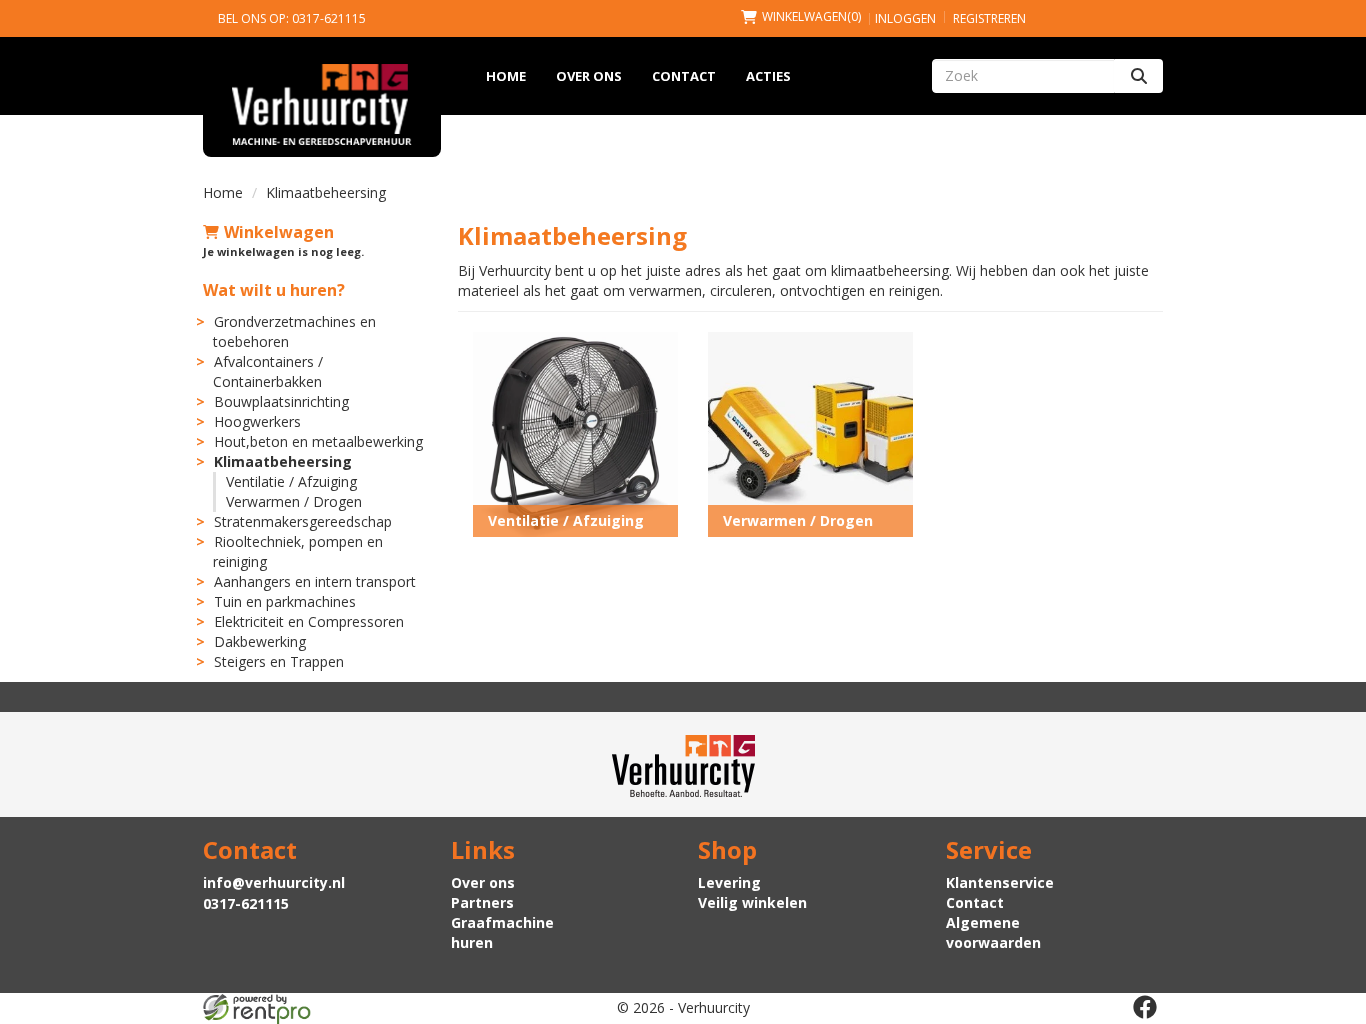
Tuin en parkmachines (285, 601)
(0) (811, 16)
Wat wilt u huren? (274, 290)
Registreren (989, 18)
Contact (684, 76)
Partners (482, 902)
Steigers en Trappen (279, 661)
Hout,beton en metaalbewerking (318, 441)
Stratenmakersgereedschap (303, 521)
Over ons (589, 76)
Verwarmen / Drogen (294, 501)
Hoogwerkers (257, 421)
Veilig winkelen (752, 902)
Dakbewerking (260, 641)
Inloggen (905, 18)
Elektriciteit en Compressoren (309, 621)
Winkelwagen (279, 232)
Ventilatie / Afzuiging (291, 481)
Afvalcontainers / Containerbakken (268, 371)
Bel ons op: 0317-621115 (292, 18)
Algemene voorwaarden (993, 932)
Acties (768, 76)
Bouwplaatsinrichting (281, 401)
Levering (729, 882)
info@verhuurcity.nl (274, 882)
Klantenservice (1000, 882)
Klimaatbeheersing (283, 461)
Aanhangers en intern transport (315, 581)
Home (506, 76)
